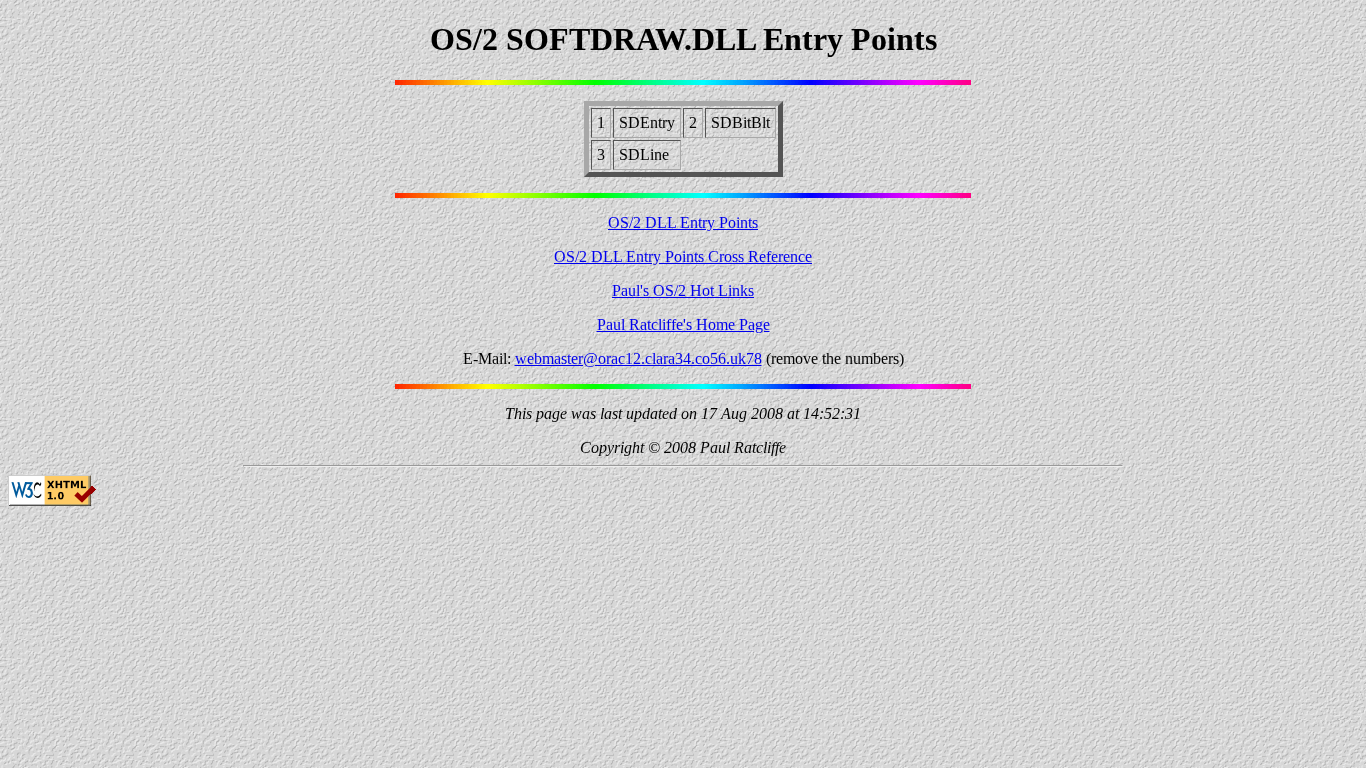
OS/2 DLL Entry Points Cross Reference (683, 256)
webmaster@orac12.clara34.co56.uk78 (638, 358)
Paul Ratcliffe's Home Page (683, 324)
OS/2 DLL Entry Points (683, 222)
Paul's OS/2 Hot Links (683, 290)
